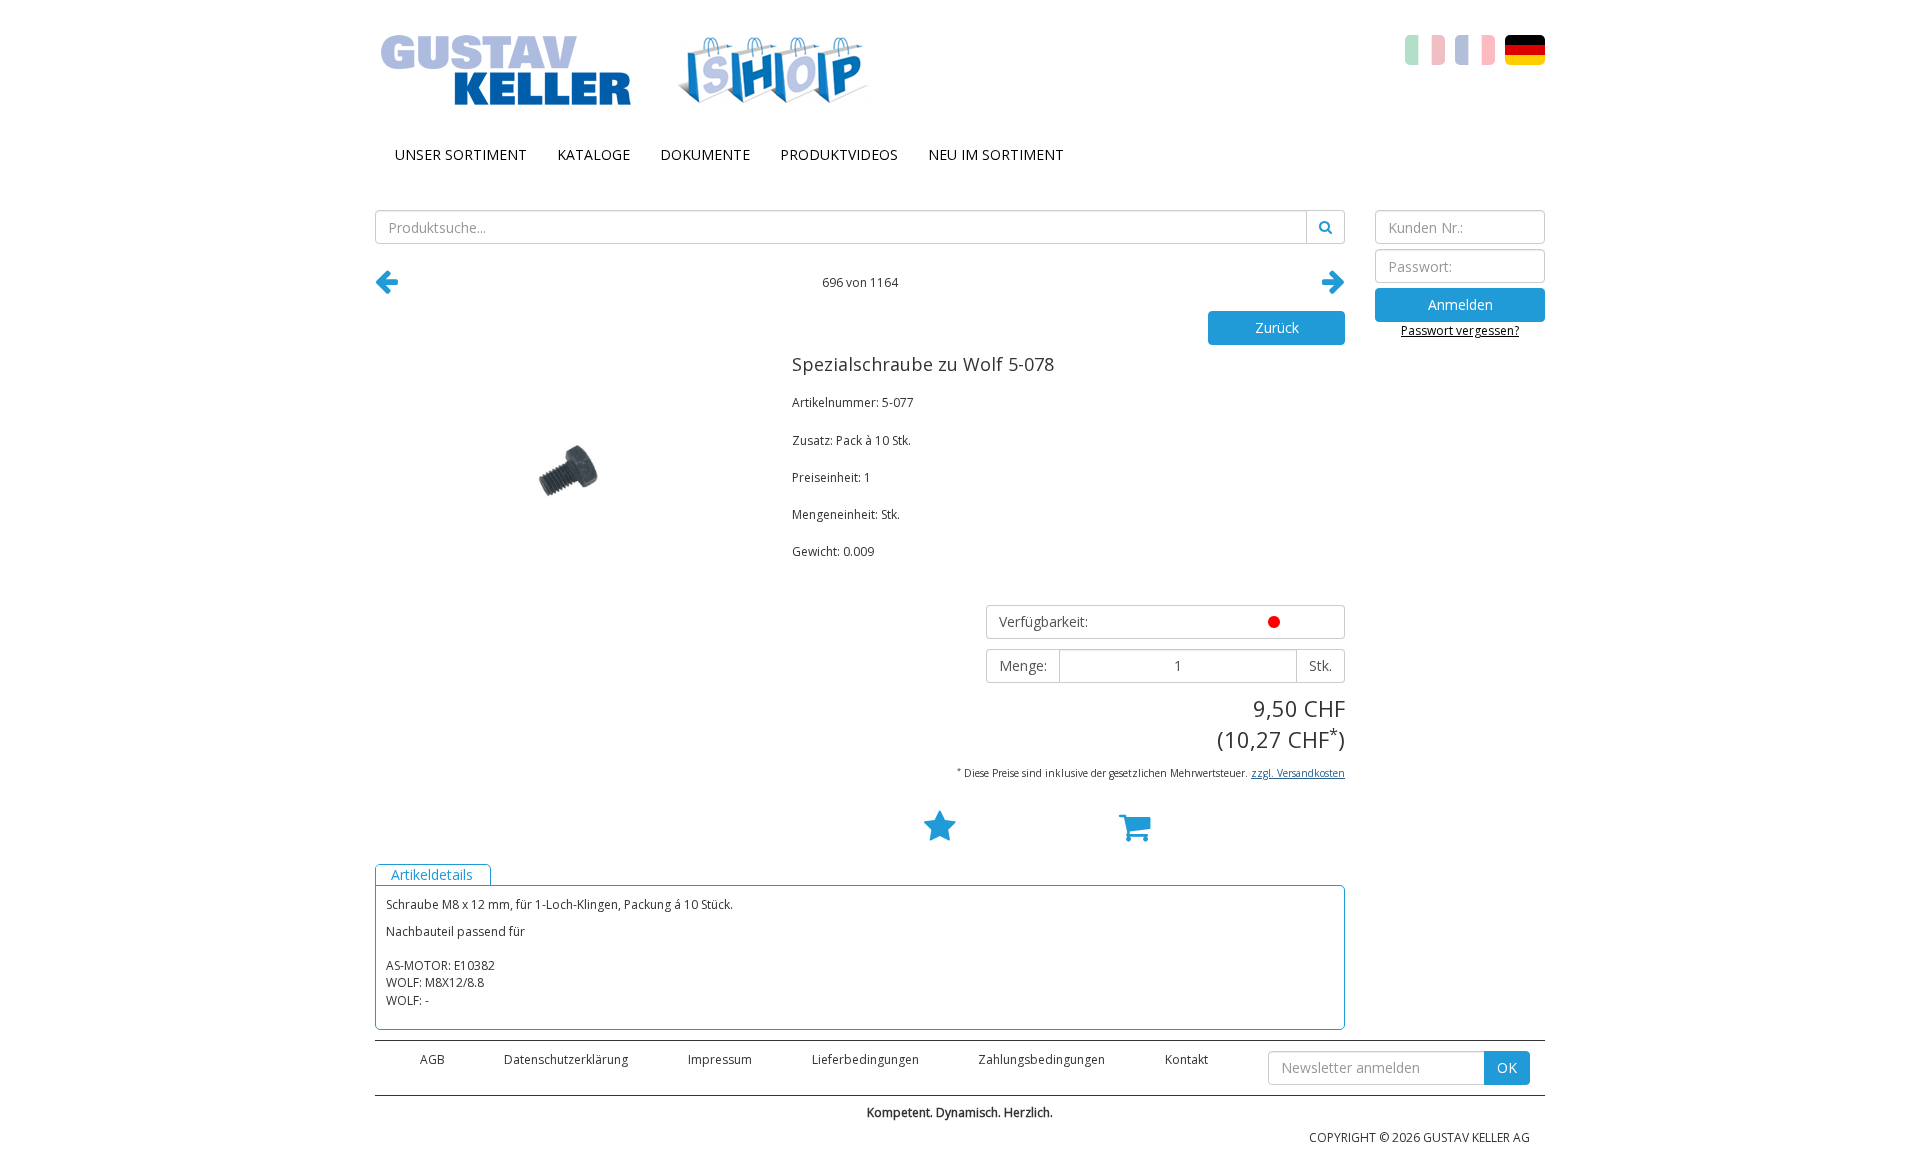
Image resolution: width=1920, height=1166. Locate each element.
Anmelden (1460, 304)
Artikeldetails (432, 874)
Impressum (720, 1059)
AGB (432, 1059)
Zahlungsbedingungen (1041, 1059)
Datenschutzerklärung (566, 1059)
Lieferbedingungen (865, 1059)
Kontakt (1186, 1059)
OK (1507, 1067)
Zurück (1277, 327)
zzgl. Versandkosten (1298, 773)
